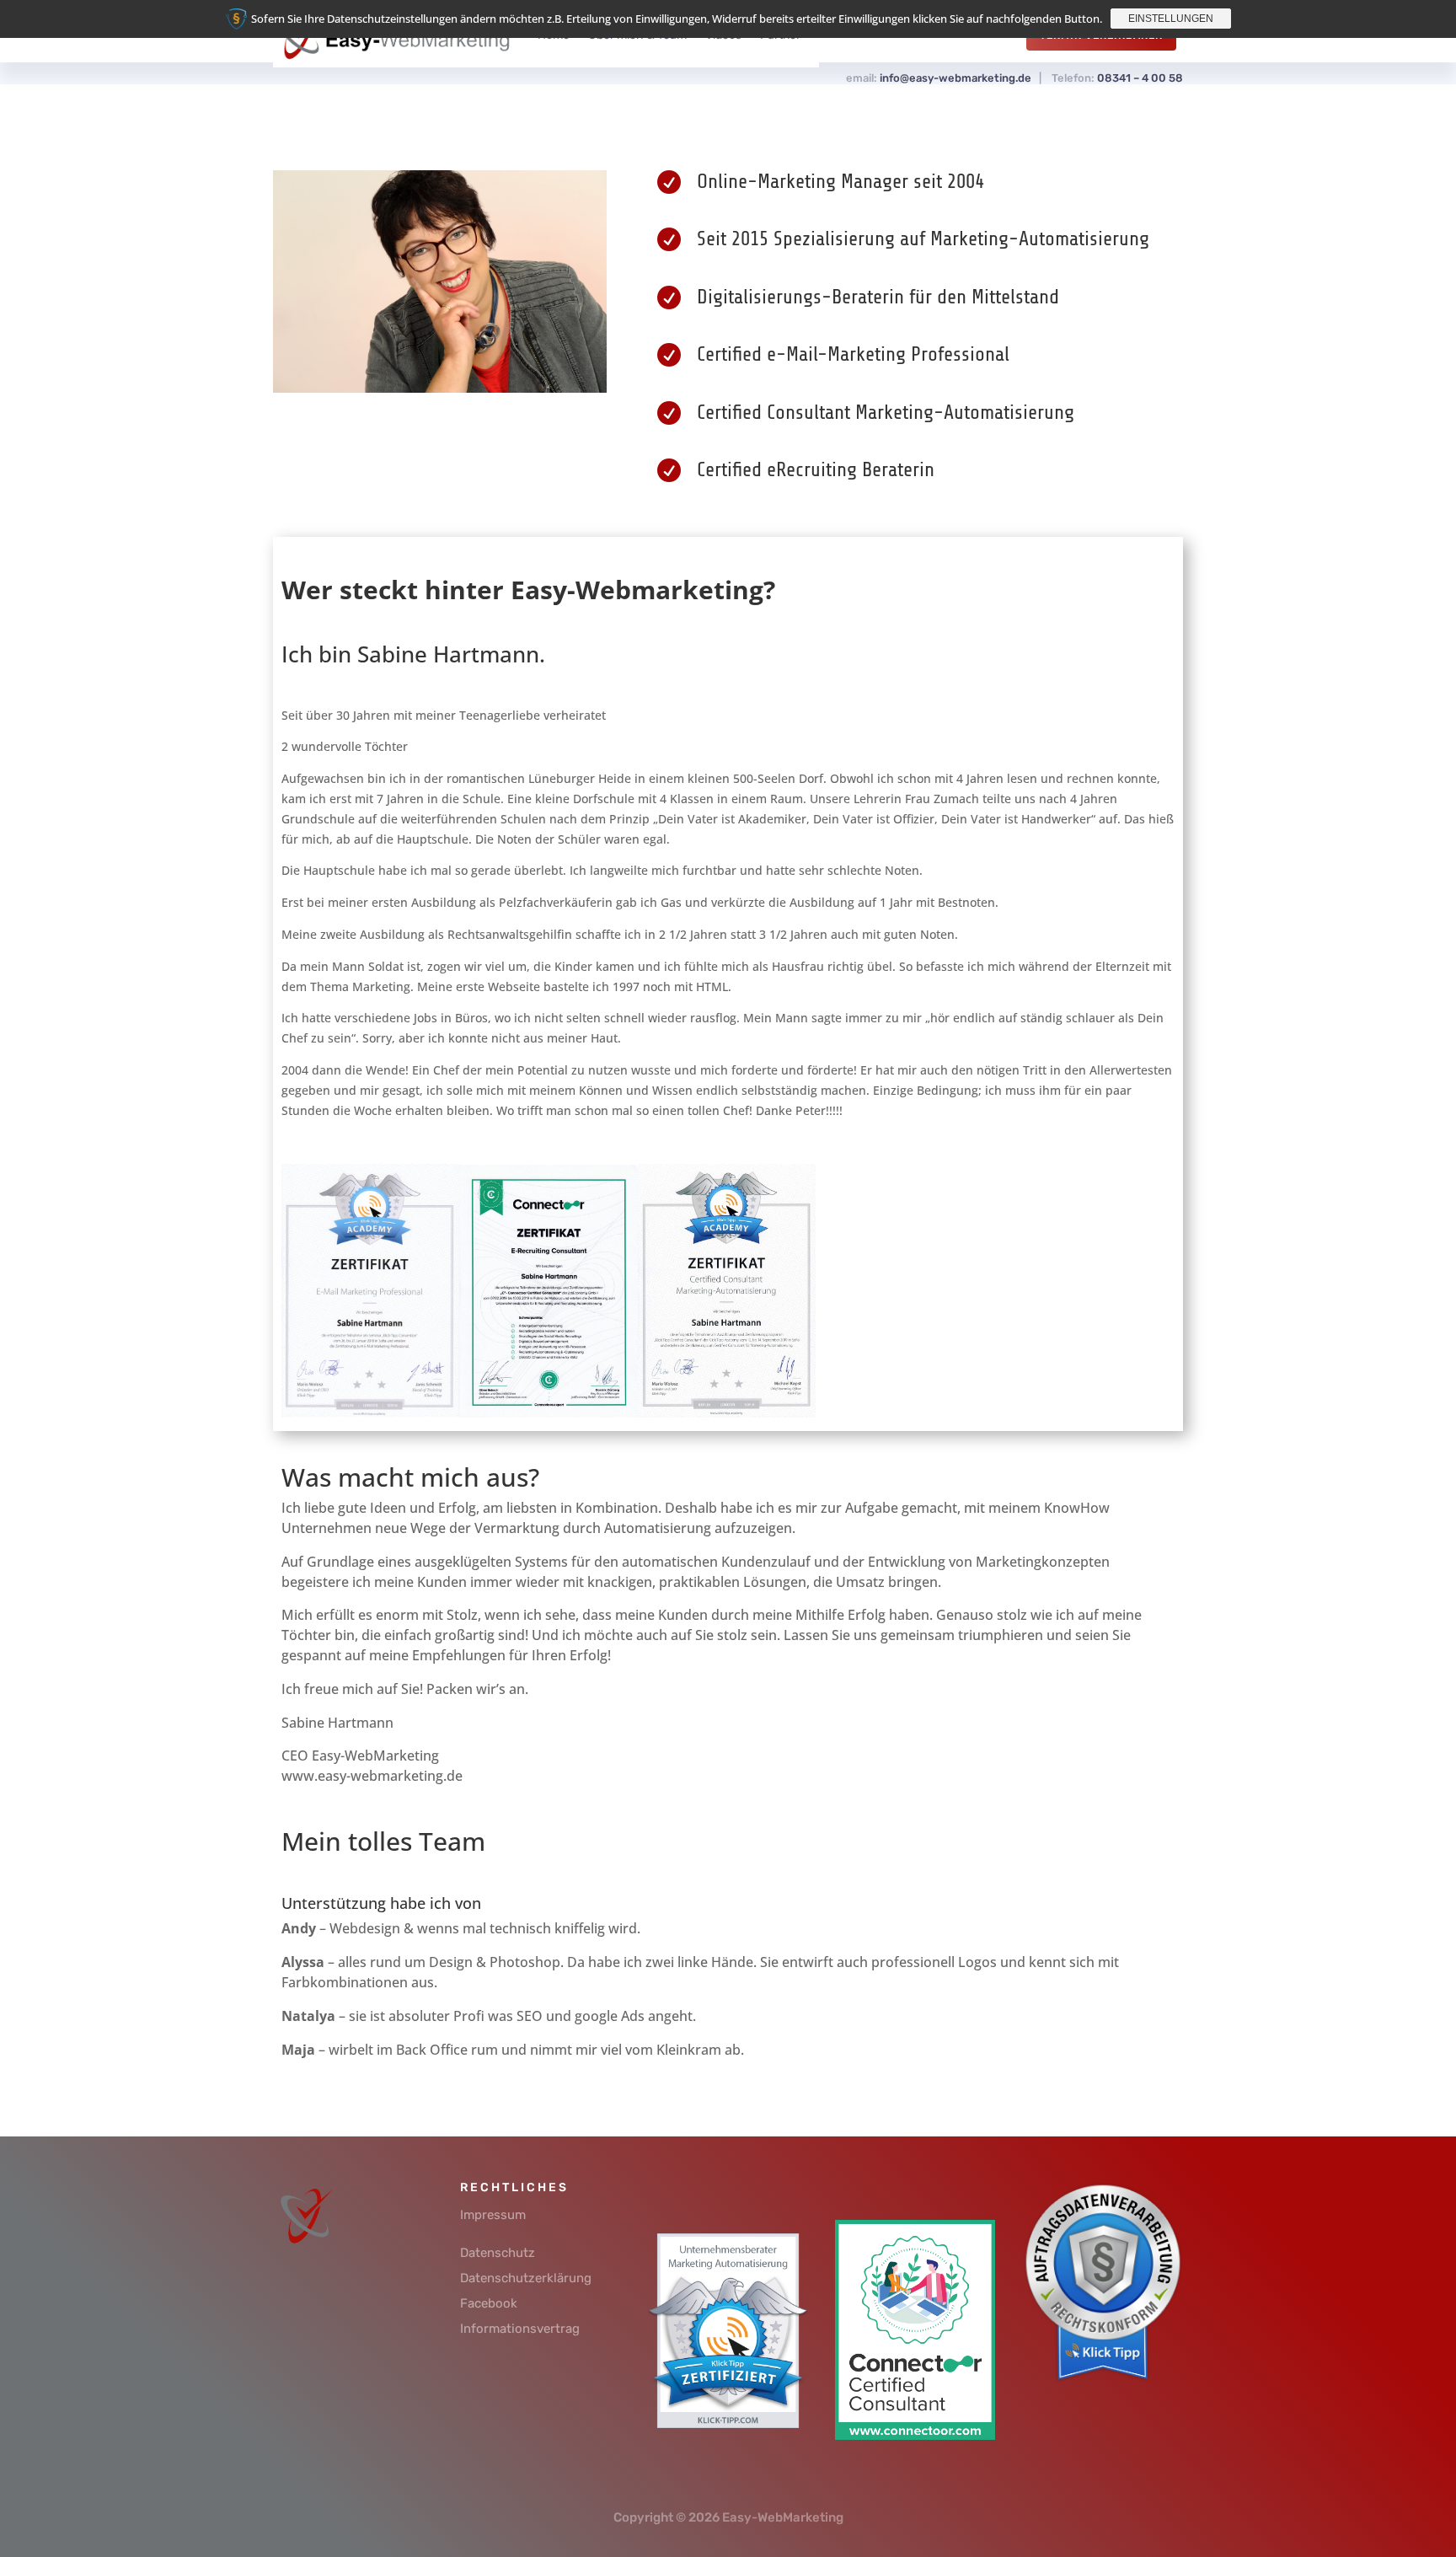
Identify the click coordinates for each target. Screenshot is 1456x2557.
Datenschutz (498, 2253)
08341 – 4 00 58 (1140, 78)
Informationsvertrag (520, 2329)
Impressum (493, 2215)
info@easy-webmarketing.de (955, 78)
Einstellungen (1171, 19)
